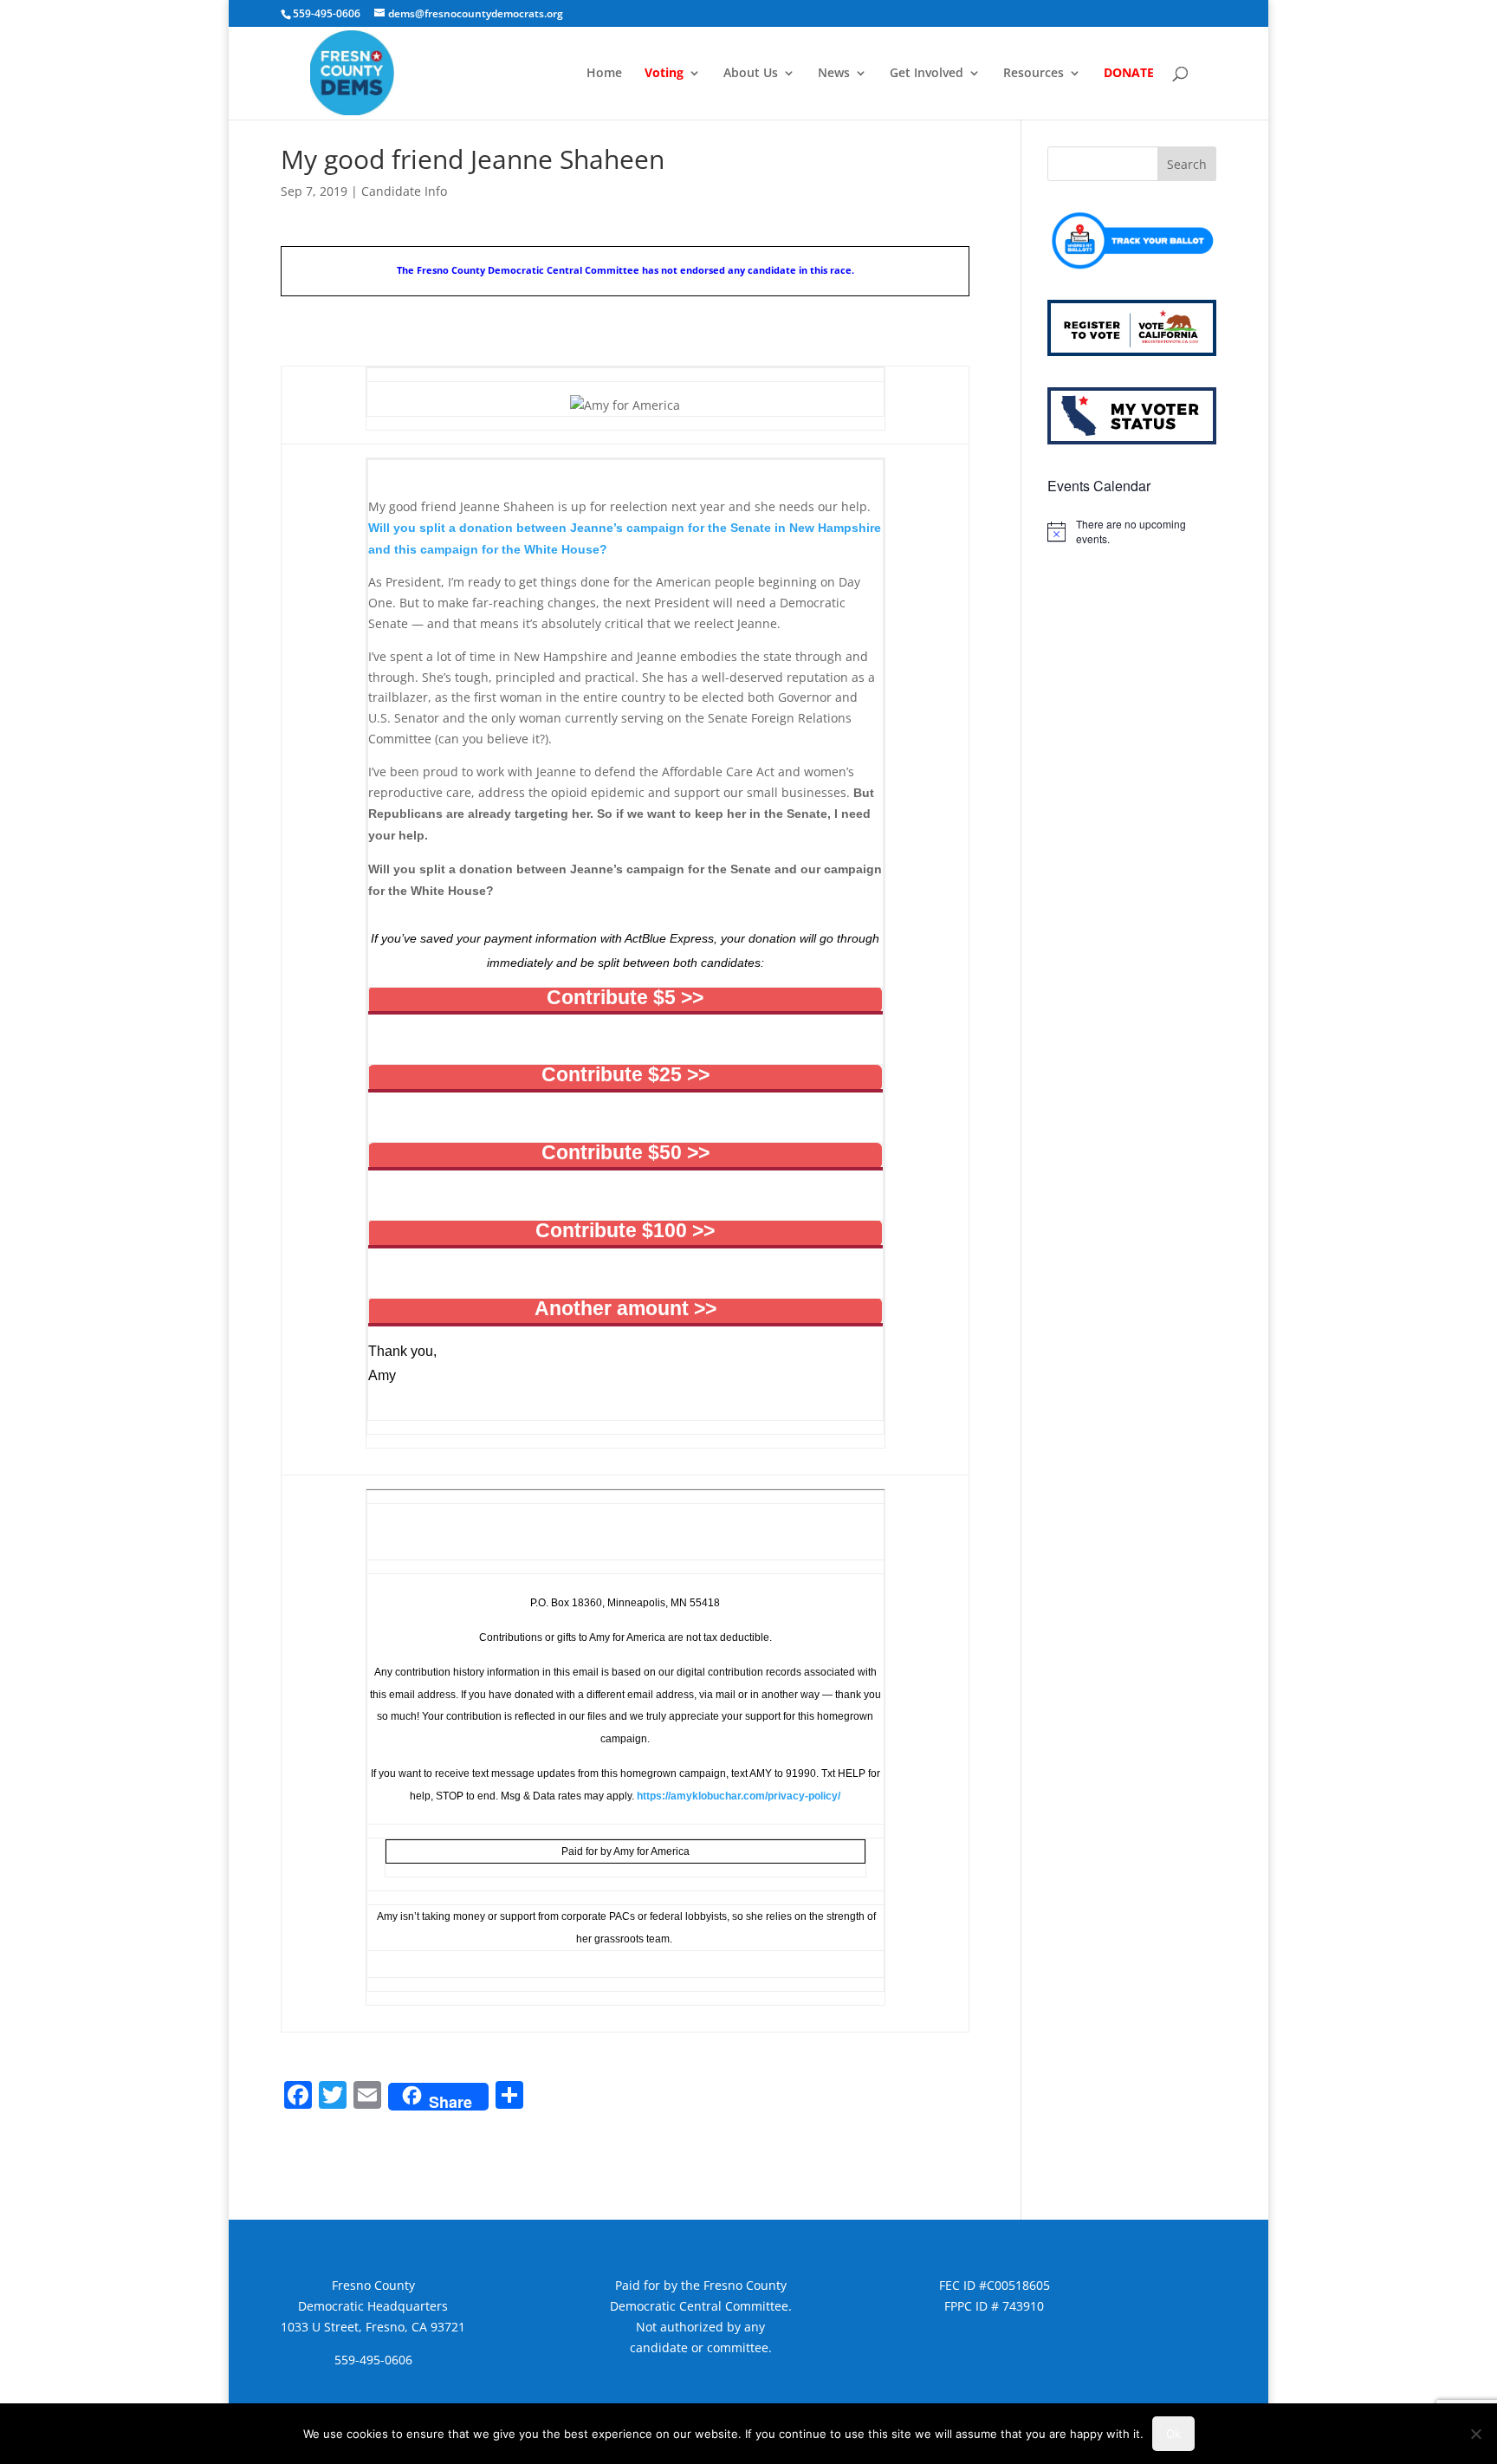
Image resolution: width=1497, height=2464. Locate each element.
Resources (1034, 74)
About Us (751, 74)
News (834, 74)
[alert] (1132, 532)
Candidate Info (404, 191)
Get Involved (927, 74)
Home (604, 74)
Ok (1173, 2434)
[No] (1475, 2434)
